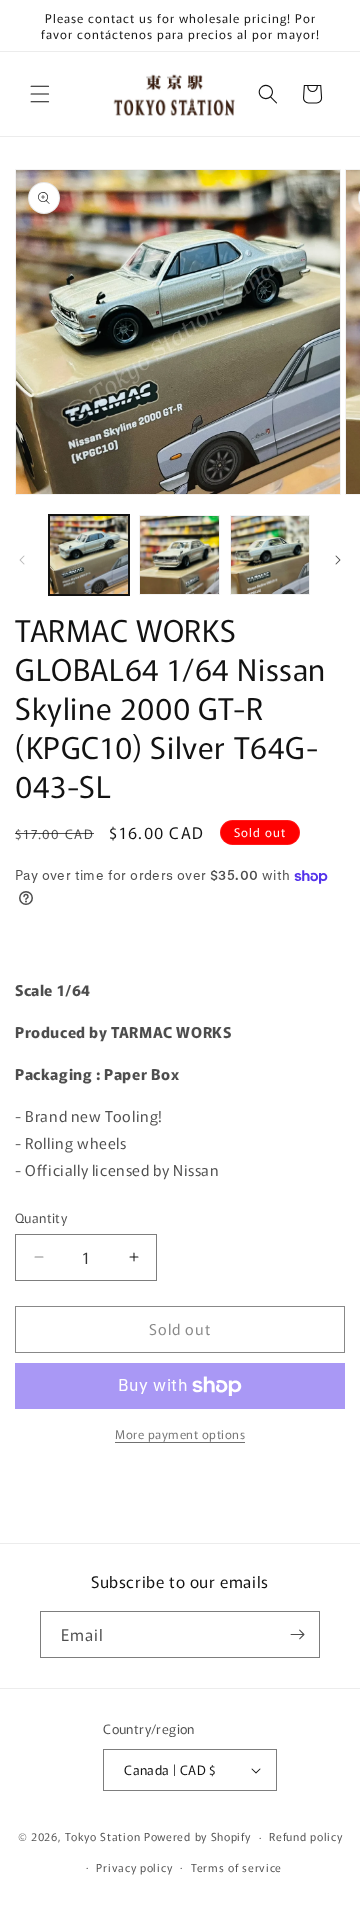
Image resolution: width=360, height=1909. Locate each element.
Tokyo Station (104, 1836)
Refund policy (305, 1836)
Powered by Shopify (197, 1836)
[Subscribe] (297, 1634)
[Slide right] (338, 560)
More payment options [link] (180, 1433)
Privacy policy (134, 1867)
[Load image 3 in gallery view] (270, 555)
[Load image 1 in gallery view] (89, 555)
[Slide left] (22, 560)
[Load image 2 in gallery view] (179, 555)
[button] (40, 94)
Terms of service (236, 1867)
